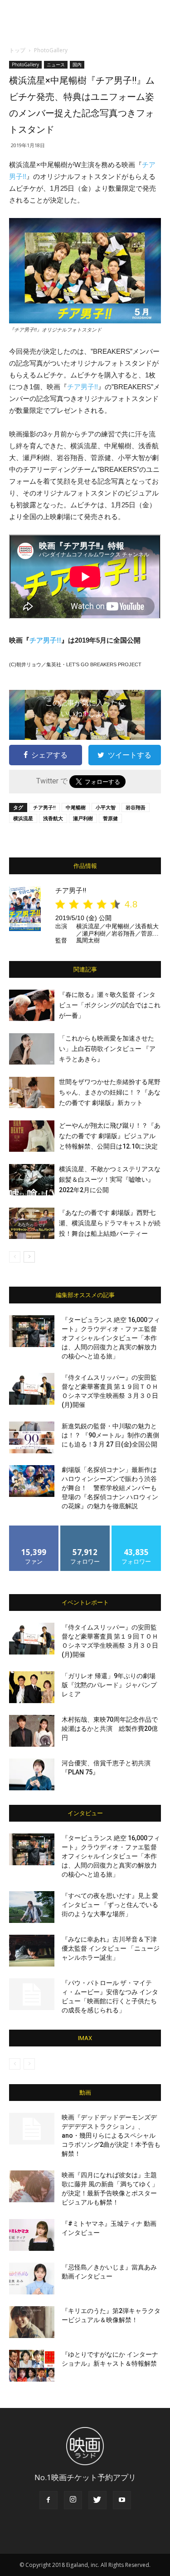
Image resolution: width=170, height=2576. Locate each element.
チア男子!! (83, 387)
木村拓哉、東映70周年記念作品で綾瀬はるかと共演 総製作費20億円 (110, 1729)
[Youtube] (122, 2500)
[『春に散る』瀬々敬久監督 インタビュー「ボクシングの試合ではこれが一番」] (32, 1005)
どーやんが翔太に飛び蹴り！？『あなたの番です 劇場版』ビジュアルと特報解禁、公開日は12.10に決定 (110, 1136)
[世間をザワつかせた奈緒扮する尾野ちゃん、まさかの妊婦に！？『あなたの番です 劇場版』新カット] (32, 1092)
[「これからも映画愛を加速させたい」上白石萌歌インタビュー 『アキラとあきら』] (32, 1049)
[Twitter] (97, 2500)
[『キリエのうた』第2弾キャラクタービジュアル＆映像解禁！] (32, 2322)
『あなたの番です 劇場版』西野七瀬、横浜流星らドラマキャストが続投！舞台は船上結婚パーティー (110, 1223)
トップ (17, 50)
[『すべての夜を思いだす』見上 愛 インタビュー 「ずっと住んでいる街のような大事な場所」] (32, 1907)
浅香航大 (53, 818)
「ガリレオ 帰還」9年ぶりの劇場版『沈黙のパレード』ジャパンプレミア (109, 1685)
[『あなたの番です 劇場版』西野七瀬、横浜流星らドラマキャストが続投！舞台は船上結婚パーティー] (32, 1223)
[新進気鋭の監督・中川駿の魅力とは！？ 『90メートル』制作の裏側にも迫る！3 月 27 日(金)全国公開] (32, 1437)
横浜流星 (23, 818)
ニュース (56, 64)
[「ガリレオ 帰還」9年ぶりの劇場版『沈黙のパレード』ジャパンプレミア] (32, 1687)
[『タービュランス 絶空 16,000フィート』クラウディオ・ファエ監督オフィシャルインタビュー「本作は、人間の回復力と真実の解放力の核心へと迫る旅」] (32, 1331)
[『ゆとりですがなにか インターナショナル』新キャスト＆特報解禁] (32, 2366)
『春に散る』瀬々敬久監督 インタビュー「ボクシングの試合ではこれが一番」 (110, 1005)
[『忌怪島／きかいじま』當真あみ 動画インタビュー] (32, 2279)
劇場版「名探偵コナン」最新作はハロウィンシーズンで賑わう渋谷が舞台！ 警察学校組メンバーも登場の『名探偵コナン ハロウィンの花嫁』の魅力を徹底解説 (110, 1488)
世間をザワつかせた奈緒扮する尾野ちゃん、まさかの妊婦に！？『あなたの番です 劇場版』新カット (110, 1092)
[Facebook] (49, 2500)
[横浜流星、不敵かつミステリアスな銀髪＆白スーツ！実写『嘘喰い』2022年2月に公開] (32, 1180)
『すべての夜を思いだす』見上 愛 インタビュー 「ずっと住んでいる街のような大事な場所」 (110, 1905)
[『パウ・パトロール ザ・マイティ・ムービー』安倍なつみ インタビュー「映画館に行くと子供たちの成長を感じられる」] (32, 1994)
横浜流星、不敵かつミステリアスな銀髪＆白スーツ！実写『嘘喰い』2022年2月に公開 (110, 1179)
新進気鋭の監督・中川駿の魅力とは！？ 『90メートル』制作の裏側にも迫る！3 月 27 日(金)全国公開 (110, 1435)
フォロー (85, 1529)
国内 (77, 64)
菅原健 (110, 818)
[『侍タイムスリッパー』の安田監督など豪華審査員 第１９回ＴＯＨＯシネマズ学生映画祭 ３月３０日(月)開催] (32, 1389)
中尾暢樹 (76, 807)
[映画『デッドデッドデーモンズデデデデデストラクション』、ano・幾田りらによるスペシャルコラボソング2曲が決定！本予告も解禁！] (32, 2129)
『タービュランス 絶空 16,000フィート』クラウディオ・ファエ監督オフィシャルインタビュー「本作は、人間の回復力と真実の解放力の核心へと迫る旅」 (111, 1338)
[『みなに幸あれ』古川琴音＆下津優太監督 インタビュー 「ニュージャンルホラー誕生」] (32, 1951)
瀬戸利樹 (83, 818)
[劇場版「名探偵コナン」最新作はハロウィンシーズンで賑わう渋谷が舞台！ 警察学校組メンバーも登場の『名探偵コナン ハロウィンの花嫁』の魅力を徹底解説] (32, 1481)
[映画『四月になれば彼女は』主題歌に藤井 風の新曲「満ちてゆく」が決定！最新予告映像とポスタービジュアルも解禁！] (32, 2186)
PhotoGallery (51, 50)
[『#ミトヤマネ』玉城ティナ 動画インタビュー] (32, 2235)
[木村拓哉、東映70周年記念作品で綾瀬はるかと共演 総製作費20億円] (32, 1731)
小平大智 (106, 807)
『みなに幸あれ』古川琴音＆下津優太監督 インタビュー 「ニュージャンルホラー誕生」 (111, 1948)
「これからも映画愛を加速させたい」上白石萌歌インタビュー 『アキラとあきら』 (107, 1049)
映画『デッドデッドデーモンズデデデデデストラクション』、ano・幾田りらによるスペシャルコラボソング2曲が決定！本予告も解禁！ (111, 2135)
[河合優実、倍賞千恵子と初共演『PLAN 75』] (32, 1774)
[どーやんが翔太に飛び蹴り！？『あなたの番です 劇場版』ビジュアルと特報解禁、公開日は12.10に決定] (32, 1136)
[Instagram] (73, 2500)
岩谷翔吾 (136, 807)
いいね (34, 1529)
